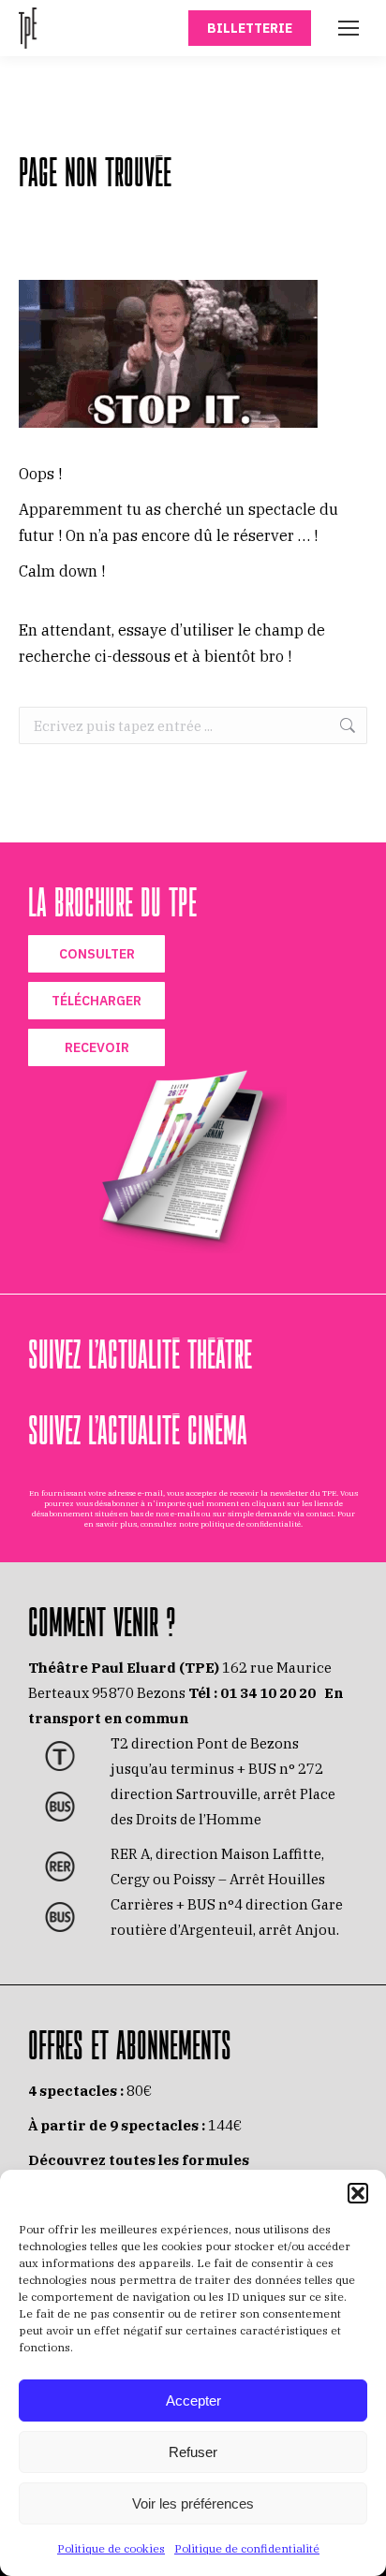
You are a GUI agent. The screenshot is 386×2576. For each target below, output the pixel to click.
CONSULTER (97, 954)
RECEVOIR (97, 1047)
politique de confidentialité (251, 1524)
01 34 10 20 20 (268, 1693)
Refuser (193, 2452)
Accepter (193, 2400)
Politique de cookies (111, 2548)
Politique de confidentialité (247, 2548)
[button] (358, 2193)
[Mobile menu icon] (349, 28)
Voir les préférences (193, 2503)
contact (320, 1514)
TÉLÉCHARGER (96, 1001)
